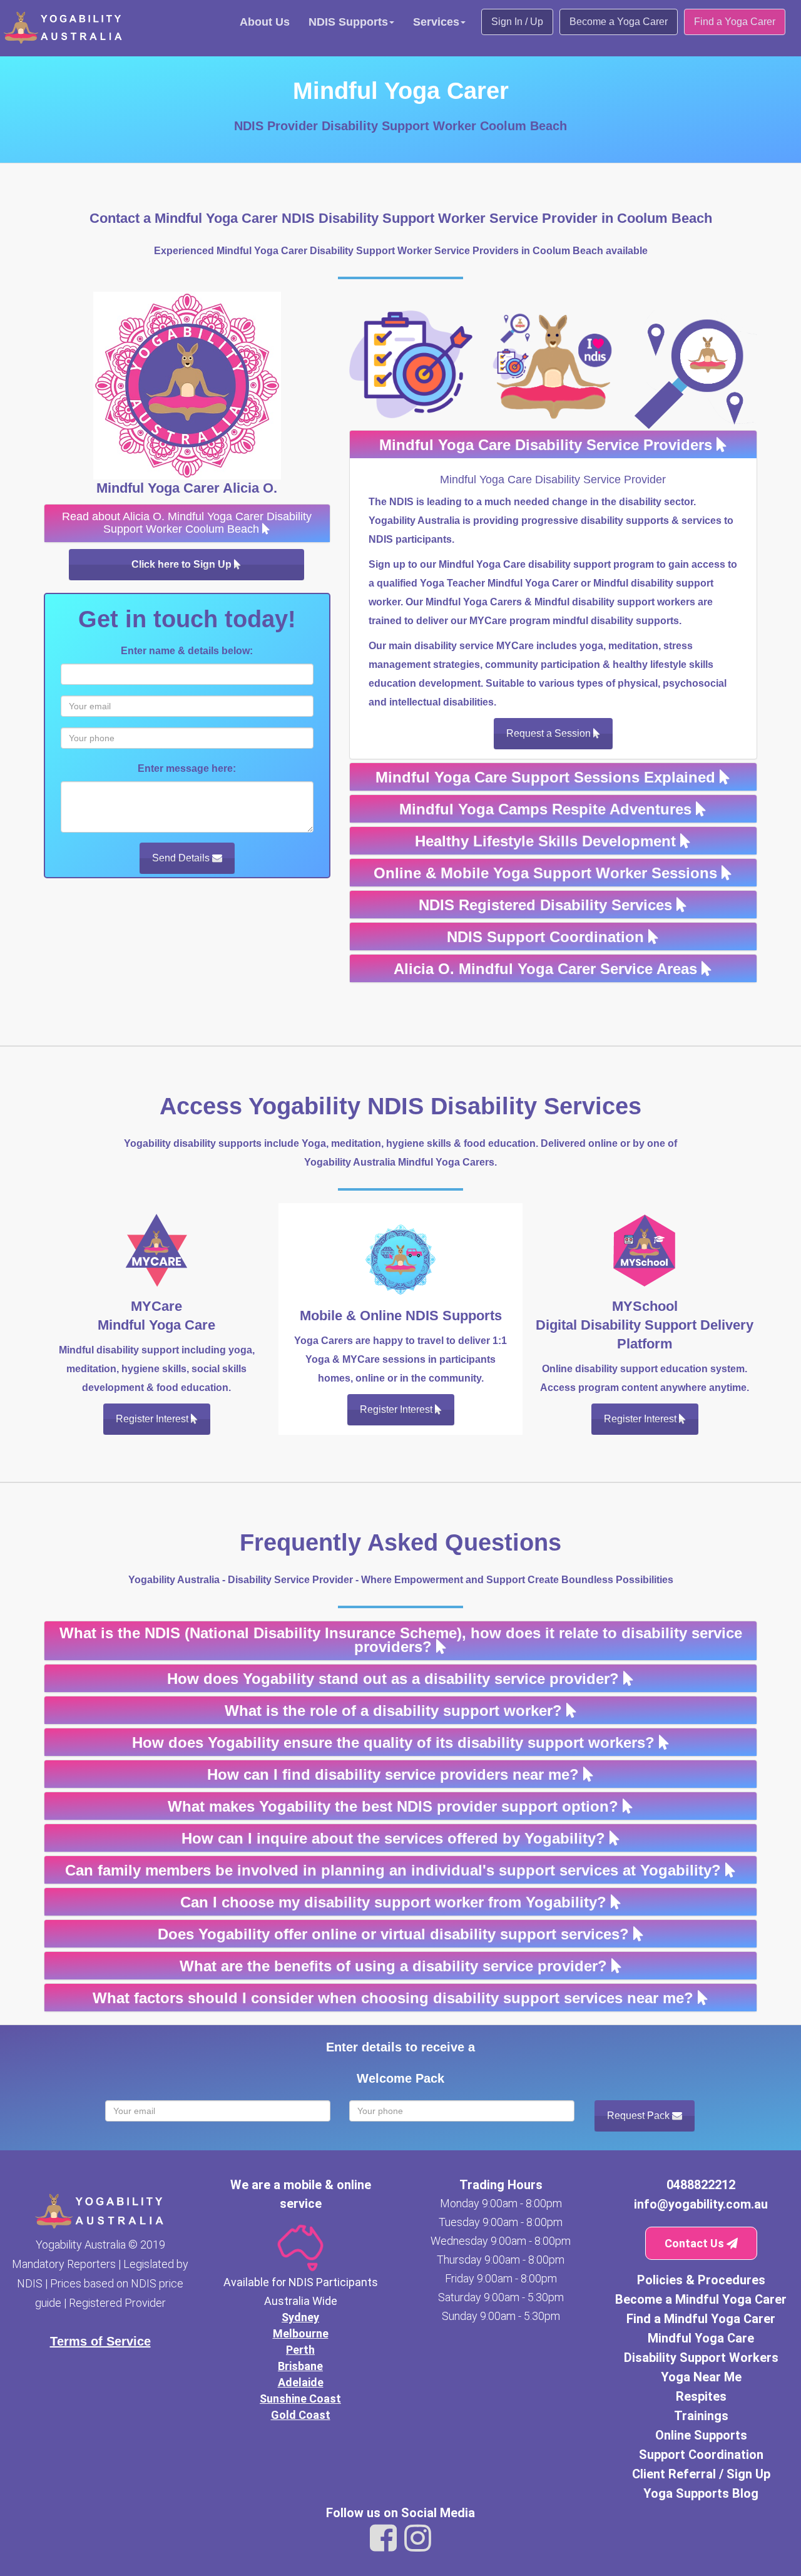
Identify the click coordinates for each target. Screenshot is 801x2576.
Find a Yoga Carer (735, 22)
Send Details (182, 858)
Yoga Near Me (701, 2377)
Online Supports (701, 2435)
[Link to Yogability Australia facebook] (383, 2538)
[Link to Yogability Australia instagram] (418, 2538)
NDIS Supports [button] (348, 22)
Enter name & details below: (187, 651)
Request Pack (640, 2116)
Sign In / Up (517, 22)
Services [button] (436, 22)
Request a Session (550, 733)
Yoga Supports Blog (701, 2493)
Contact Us (696, 2243)
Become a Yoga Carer (619, 22)
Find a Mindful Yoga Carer (701, 2319)
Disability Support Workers (701, 2358)
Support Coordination (701, 2455)
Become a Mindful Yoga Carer (701, 2299)
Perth (300, 2350)
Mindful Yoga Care (701, 2338)
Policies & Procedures (701, 2280)
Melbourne (301, 2333)
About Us (265, 22)
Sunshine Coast (300, 2399)
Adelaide (301, 2382)
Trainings (701, 2416)
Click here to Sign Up (183, 564)
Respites (701, 2396)
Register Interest (153, 1419)
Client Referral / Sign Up (701, 2474)
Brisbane (300, 2366)
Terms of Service (100, 2341)
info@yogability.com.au (701, 2204)
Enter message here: (187, 768)
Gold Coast (301, 2415)
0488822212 (701, 2185)
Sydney (300, 2317)
